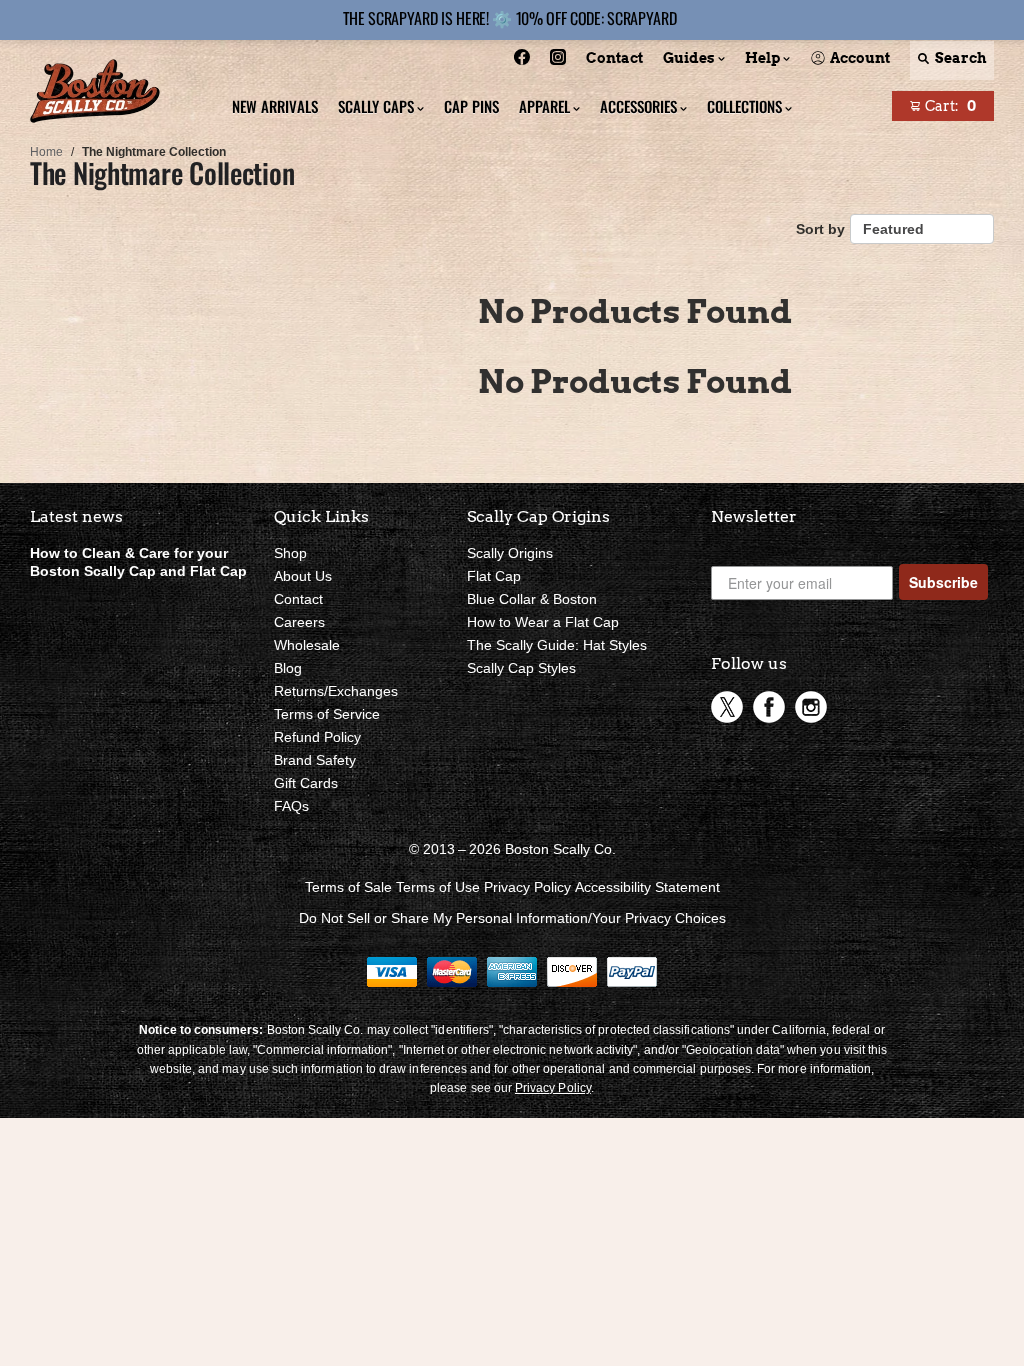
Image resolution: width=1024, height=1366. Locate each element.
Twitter (727, 707)
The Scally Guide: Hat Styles (557, 645)
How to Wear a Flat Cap (543, 622)
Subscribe (943, 582)
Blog (288, 668)
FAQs (291, 806)
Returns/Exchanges (336, 691)
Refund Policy (317, 737)
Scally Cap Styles (521, 668)
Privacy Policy (527, 887)
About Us (303, 576)
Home (46, 152)
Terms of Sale (348, 887)
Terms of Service (327, 714)
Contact (298, 599)
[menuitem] (522, 60)
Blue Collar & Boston (532, 599)
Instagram (811, 707)
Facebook (769, 707)
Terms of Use (438, 887)
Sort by (820, 229)
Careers (299, 622)
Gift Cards (306, 783)
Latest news (76, 516)
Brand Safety (315, 760)
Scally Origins (510, 553)
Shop (290, 553)
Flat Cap (494, 576)
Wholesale (307, 645)
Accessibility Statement (647, 887)
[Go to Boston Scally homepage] (95, 93)
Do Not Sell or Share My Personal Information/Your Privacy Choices (512, 918)
